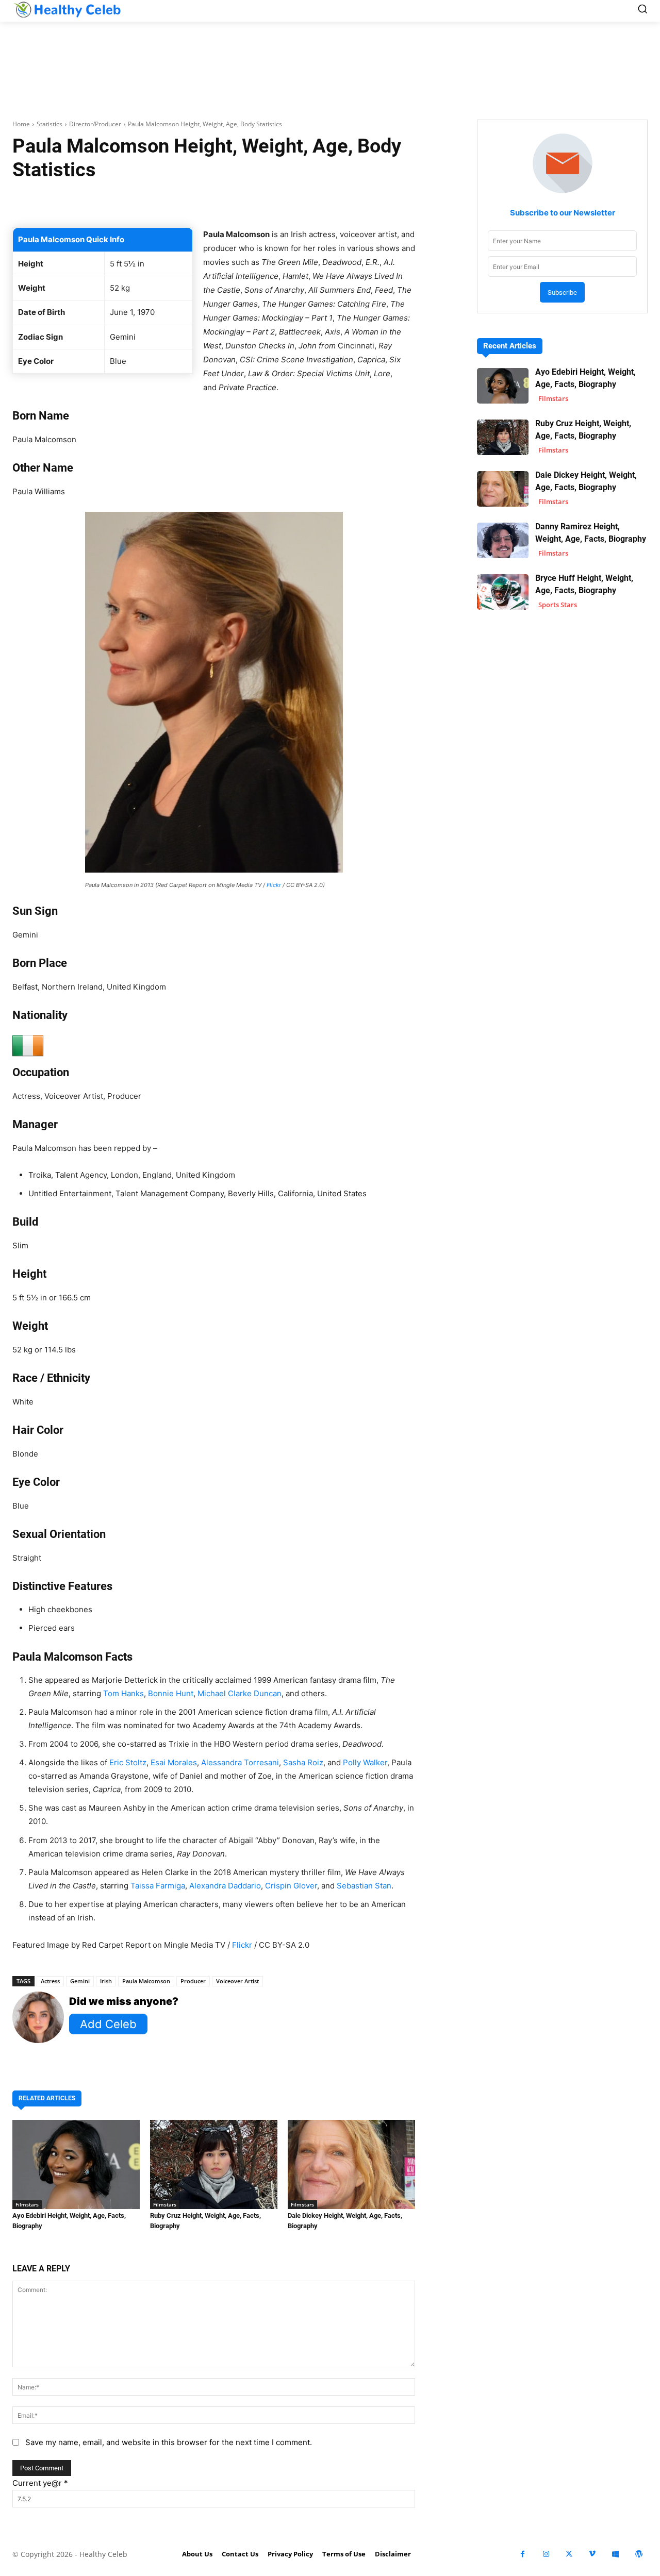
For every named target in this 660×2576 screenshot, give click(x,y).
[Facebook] (523, 2554)
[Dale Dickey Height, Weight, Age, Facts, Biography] (351, 2164)
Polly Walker (365, 1762)
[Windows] (615, 2554)
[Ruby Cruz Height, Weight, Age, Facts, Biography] (214, 2164)
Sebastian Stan (364, 1886)
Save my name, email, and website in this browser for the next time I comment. (169, 2442)
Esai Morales (174, 1762)
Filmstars (27, 2204)
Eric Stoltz (128, 1762)
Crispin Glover (291, 1886)
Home (21, 124)
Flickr (274, 885)
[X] (569, 2554)
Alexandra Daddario (225, 1886)
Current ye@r (40, 2483)
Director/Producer (95, 124)
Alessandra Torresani (240, 1762)
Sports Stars (558, 605)
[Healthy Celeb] (67, 9)
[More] (364, 202)
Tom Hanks (123, 1693)
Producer (193, 1981)
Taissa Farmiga (158, 1886)
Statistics (49, 124)
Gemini (80, 1981)
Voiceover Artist (237, 1981)
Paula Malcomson (146, 1981)
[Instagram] (546, 2554)
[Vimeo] (592, 2554)
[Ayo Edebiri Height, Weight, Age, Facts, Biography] (76, 2164)
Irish (106, 1981)
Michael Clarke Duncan (240, 1693)
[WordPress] (639, 2554)
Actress (50, 1981)
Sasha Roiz (303, 1762)
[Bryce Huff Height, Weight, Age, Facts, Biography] (502, 592)
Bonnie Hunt (171, 1693)
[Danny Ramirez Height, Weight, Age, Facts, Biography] (502, 540)
